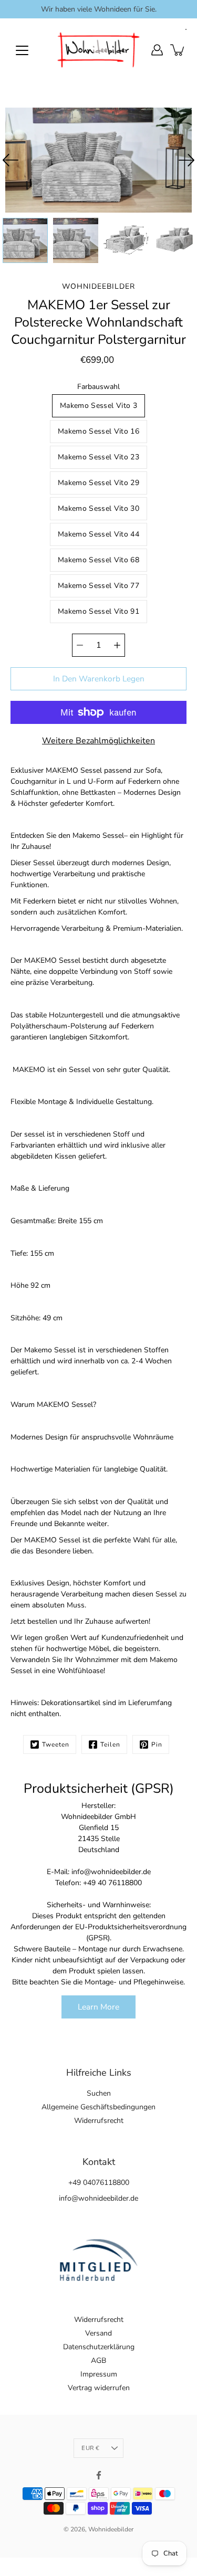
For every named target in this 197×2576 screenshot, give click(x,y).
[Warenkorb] (178, 50)
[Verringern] (80, 645)
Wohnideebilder (111, 2529)
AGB (98, 2361)
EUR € (90, 2448)
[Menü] (22, 50)
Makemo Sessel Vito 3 (98, 406)
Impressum (99, 2374)
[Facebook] (99, 2475)
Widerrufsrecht (99, 2121)
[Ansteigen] (117, 645)
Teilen (110, 1744)
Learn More (98, 2007)
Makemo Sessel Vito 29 (98, 483)
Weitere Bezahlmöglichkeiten (98, 741)
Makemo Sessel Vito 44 (98, 534)
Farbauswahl (98, 387)
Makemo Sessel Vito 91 (98, 611)
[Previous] (11, 160)
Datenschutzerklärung (99, 2347)
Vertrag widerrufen (99, 2388)
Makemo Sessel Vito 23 (98, 457)
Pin (157, 1744)
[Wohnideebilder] (98, 50)
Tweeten (56, 1744)
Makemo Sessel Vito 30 (98, 508)
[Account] (157, 50)
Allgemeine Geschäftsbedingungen (98, 2107)
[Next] (186, 160)
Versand (98, 2333)
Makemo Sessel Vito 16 (98, 431)
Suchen (99, 2093)
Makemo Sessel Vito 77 (98, 586)
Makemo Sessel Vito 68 (98, 560)
